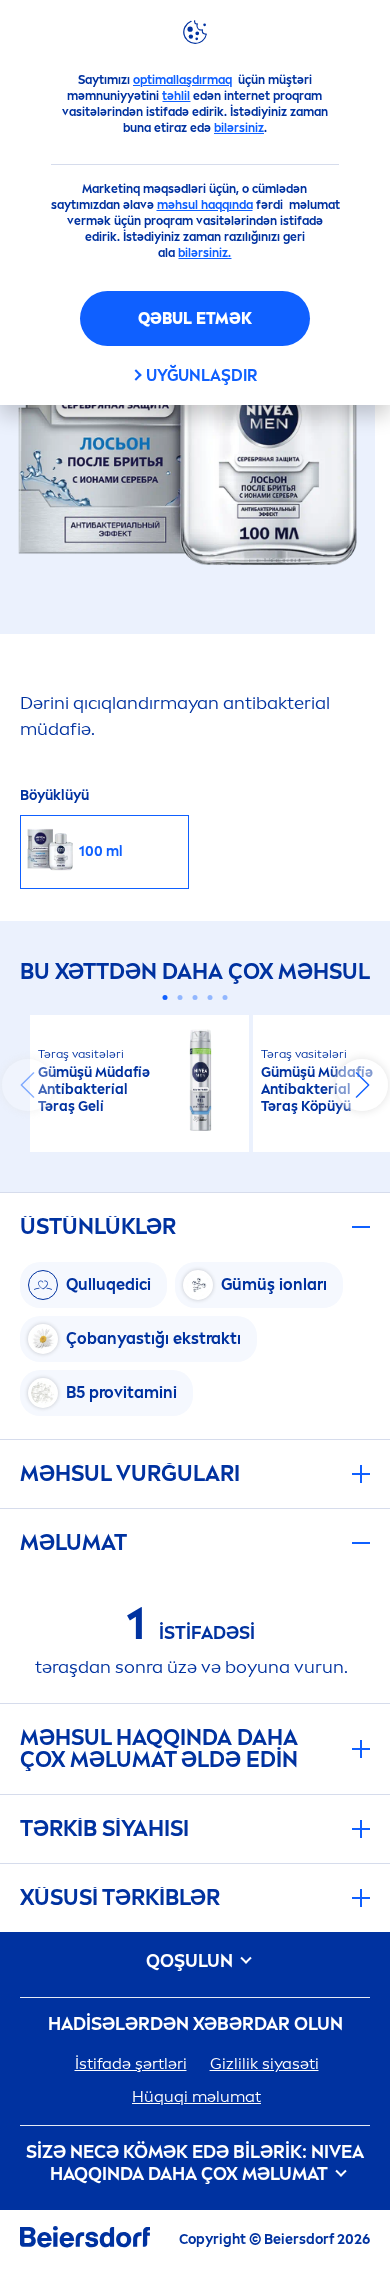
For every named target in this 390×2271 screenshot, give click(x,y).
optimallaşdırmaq (182, 80)
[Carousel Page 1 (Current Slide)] (165, 997)
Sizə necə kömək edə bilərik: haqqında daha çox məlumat (195, 2163)
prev (28, 1085)
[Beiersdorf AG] (85, 2240)
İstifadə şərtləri (131, 2063)
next (362, 1085)
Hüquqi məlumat (196, 2096)
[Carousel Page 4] (210, 997)
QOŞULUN (191, 1961)
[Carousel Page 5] (225, 997)
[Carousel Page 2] (180, 997)
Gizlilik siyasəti (264, 2063)
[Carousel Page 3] (195, 997)
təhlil (176, 96)
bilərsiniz (239, 128)
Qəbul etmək (195, 318)
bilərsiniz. (204, 253)
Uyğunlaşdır (201, 375)
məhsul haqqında (205, 205)
